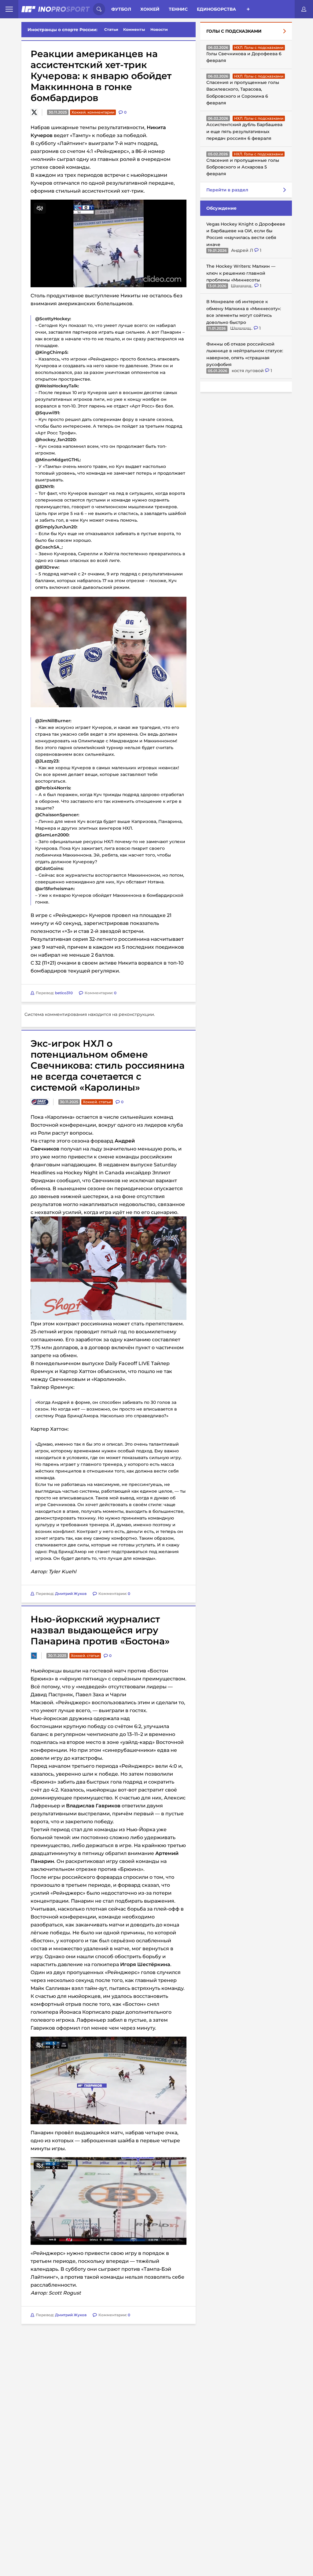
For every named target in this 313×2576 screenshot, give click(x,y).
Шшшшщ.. (243, 286)
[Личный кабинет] (304, 9)
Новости (159, 29)
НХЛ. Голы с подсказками (259, 47)
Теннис (178, 9)
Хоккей (150, 9)
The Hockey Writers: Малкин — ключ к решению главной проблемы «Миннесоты (241, 273)
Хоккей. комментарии (93, 112)
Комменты (134, 29)
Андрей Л (243, 250)
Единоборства (216, 9)
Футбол (121, 9)
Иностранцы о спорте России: (63, 30)
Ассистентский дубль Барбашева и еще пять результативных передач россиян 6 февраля (244, 131)
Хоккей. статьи (97, 1178)
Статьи (111, 29)
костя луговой (248, 371)
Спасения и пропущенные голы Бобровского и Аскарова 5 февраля (243, 167)
